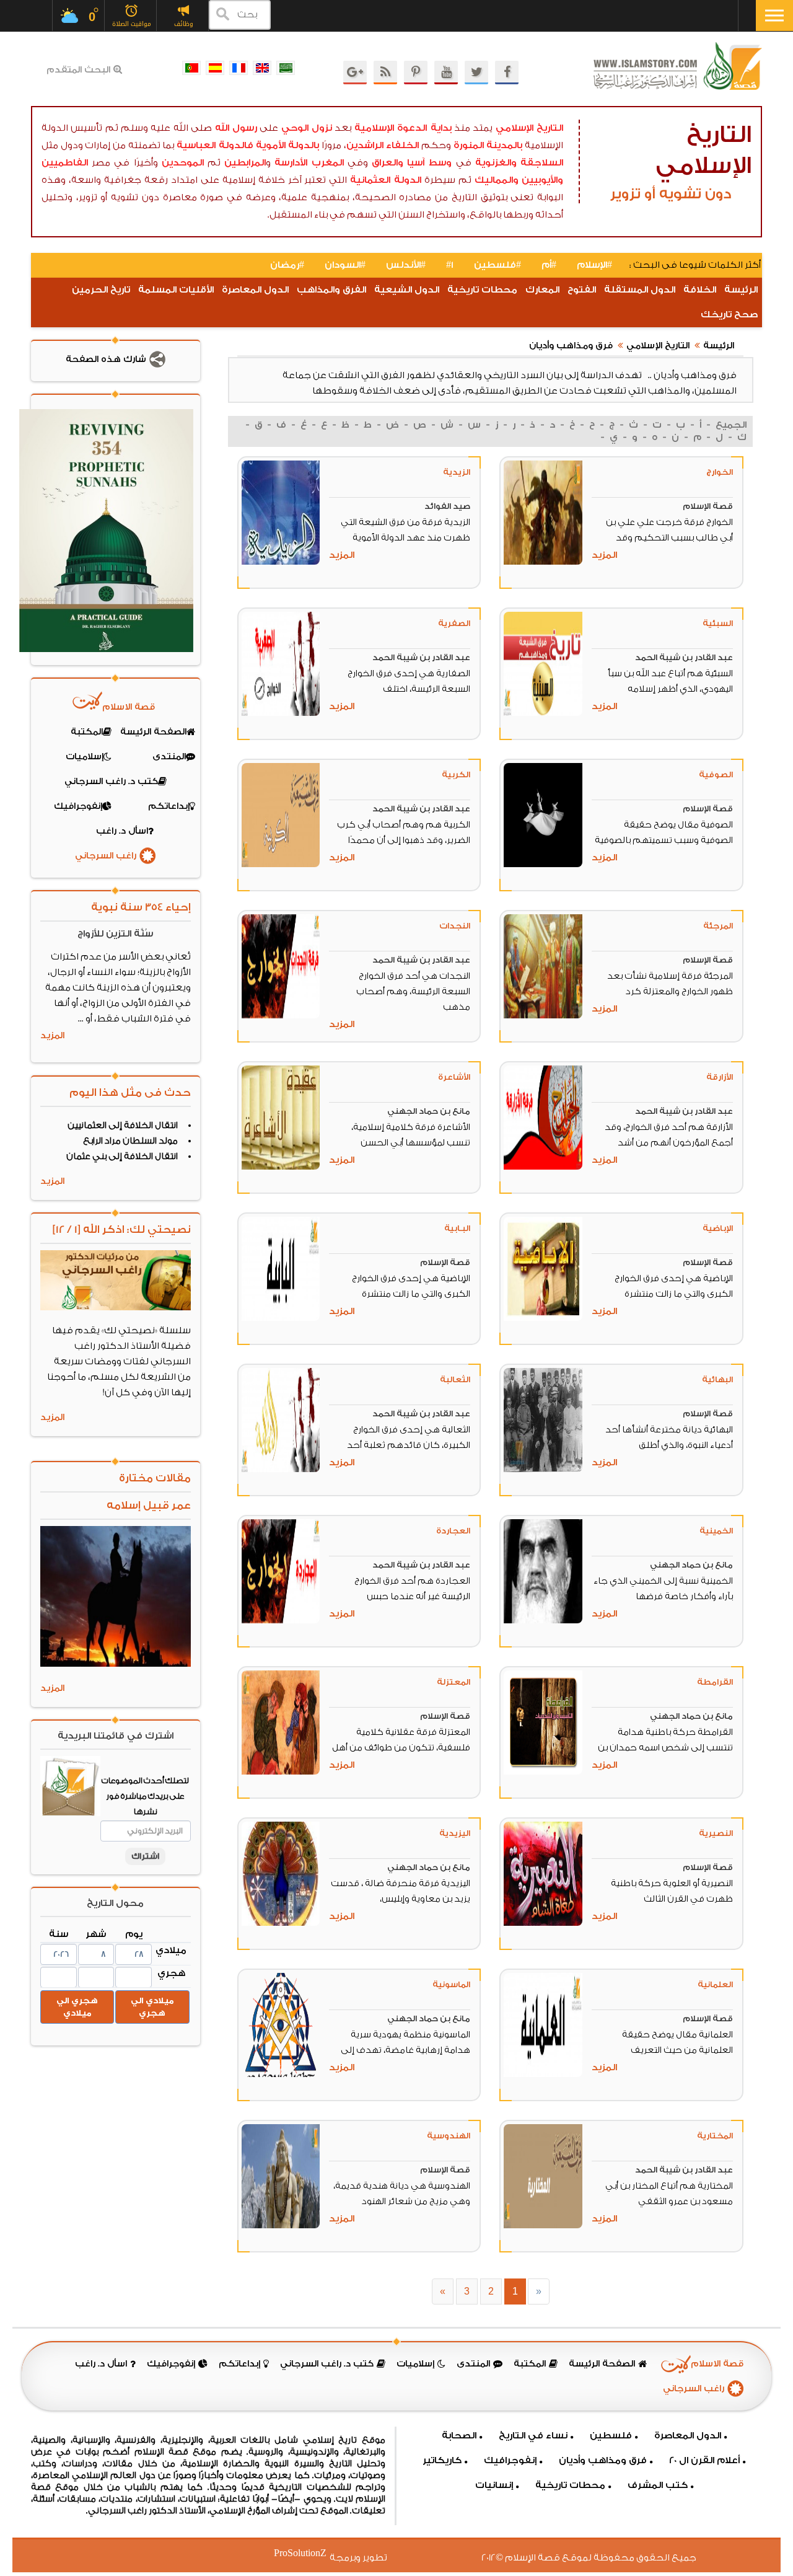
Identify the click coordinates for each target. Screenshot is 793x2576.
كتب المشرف (658, 2485)
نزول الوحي (307, 128)
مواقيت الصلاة (132, 24)
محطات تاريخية (482, 290)
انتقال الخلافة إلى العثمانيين (123, 1126)
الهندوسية (449, 2136)
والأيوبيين (542, 180)
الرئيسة (741, 290)
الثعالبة (455, 1379)
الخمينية (716, 1531)
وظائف (184, 24)
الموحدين (183, 163)
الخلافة (700, 290)
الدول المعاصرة (255, 290)
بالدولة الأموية (288, 145)
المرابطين (245, 163)
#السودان (345, 265)
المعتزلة (453, 1682)
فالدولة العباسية (215, 145)
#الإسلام (594, 265)
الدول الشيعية (407, 290)
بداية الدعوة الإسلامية (403, 128)
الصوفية (716, 774)
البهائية (717, 1379)
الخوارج (720, 472)
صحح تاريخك (729, 315)
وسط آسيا (429, 163)
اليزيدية (455, 1833)
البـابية (457, 1228)
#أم (549, 265)
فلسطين (611, 2436)
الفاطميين (65, 163)
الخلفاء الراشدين (383, 145)
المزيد (604, 555)
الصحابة (459, 2436)
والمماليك (497, 180)
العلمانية (715, 1984)
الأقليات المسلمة (176, 290)
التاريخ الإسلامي (529, 128)
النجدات (455, 926)
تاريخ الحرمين (101, 290)
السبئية (718, 623)
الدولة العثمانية (386, 180)
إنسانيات (494, 2485)
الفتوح (582, 290)
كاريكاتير (442, 2460)
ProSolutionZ (308, 2553)
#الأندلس (406, 265)
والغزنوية (496, 163)
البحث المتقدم (78, 70)
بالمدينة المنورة (488, 145)
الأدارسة (291, 163)
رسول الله (236, 128)
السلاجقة (542, 163)
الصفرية (454, 623)
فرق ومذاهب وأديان (571, 346)
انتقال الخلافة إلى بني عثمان (122, 1157)
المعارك (542, 290)
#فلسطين (497, 265)
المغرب (328, 163)
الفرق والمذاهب (331, 290)
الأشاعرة (454, 1077)
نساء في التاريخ (533, 2436)
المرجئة (718, 926)
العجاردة (453, 1531)
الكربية (456, 774)
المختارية (715, 2136)
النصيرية (716, 1833)
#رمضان (287, 265)
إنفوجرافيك (510, 2460)
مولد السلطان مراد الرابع (130, 1141)
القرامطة (715, 1682)
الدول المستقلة (640, 290)
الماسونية (451, 1984)
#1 (450, 265)
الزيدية (457, 472)
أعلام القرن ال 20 (704, 2460)
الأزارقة (720, 1077)
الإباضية (718, 1228)
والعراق (388, 163)
